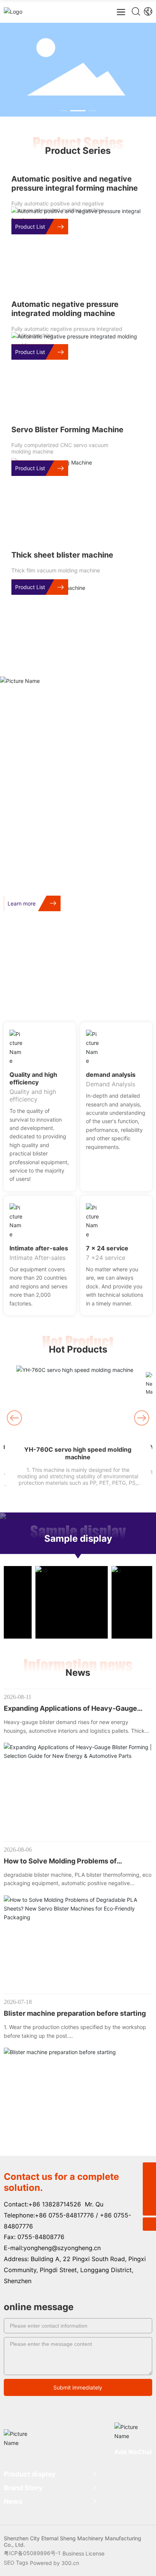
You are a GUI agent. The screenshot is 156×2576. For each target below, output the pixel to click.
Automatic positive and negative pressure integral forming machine (75, 183)
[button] (64, 111)
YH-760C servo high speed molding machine (78, 1453)
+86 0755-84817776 (64, 2215)
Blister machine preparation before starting (75, 2013)
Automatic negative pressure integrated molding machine (65, 309)
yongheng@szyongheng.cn (62, 2248)
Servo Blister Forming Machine (67, 430)
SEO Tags (16, 2563)
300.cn (70, 2563)
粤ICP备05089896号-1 (32, 2553)
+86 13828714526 (55, 2204)
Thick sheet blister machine (62, 555)
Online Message (115, 993)
